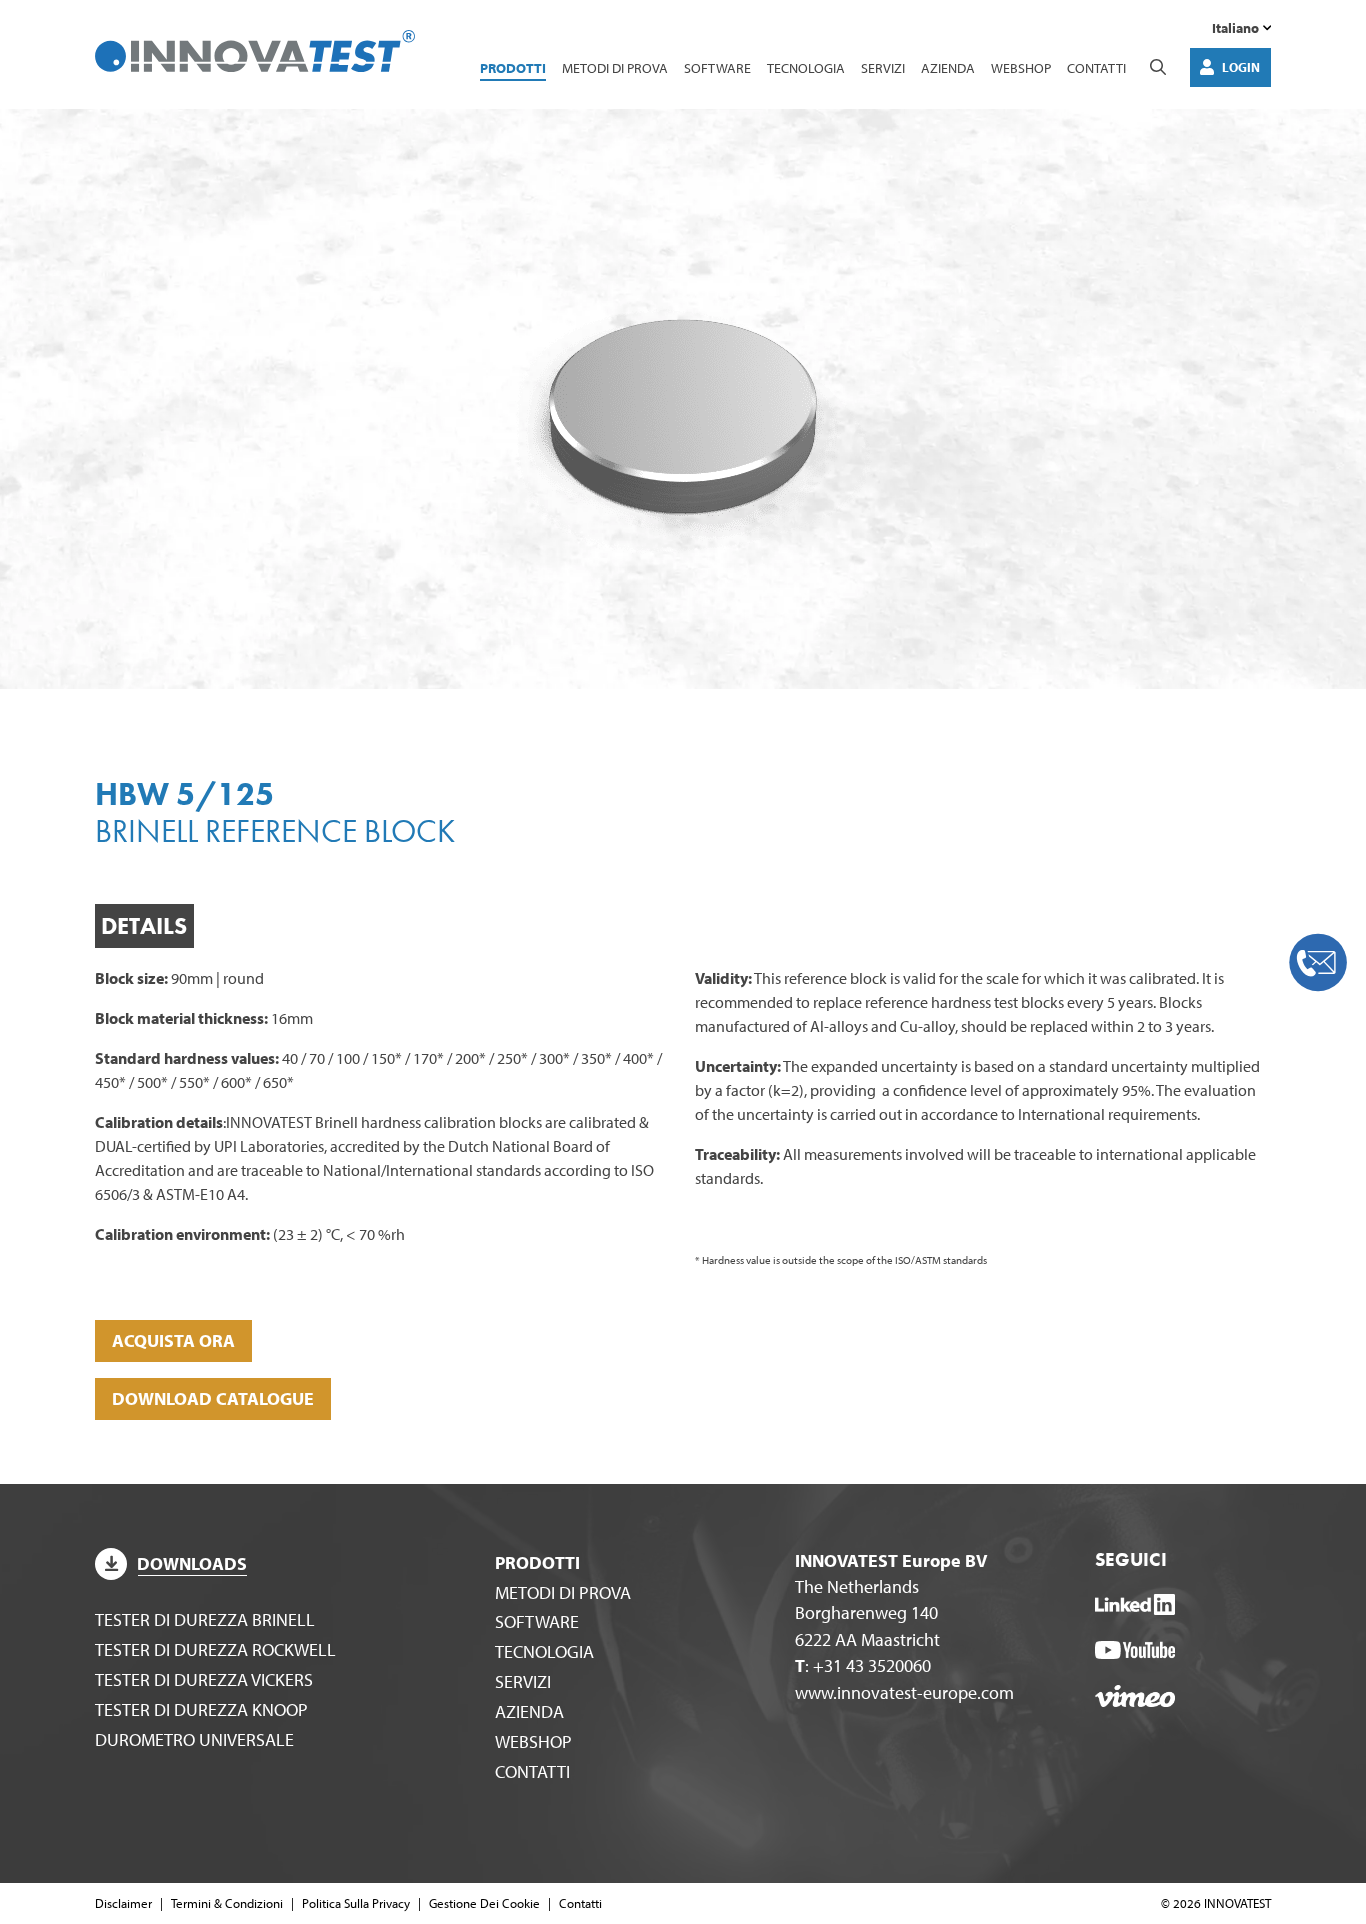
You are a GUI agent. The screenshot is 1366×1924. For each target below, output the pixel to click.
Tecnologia (806, 67)
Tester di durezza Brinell (205, 1619)
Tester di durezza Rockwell (215, 1649)
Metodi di (615, 67)
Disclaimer (123, 1903)
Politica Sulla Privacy (356, 1903)
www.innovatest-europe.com (904, 1692)
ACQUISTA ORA (173, 1340)
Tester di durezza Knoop (201, 1709)
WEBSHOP (1021, 67)
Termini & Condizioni (227, 1903)
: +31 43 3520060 (863, 1665)
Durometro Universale (194, 1739)
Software (717, 67)
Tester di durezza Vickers (204, 1679)
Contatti (1096, 67)
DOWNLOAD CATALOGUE (213, 1398)
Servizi (883, 67)
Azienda (948, 67)
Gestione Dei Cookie (484, 1903)
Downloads (192, 1563)
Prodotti (513, 67)
